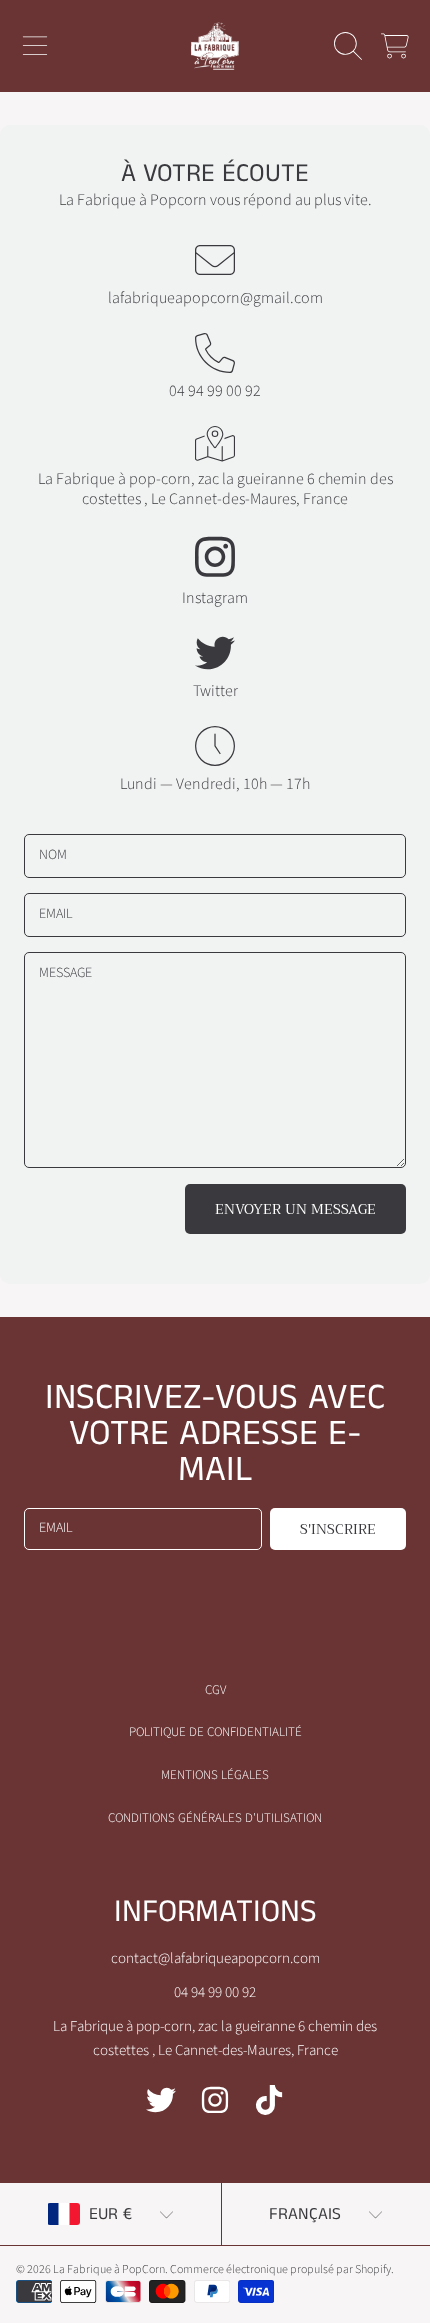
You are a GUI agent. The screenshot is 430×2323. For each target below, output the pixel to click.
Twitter (215, 691)
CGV (215, 1690)
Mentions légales (215, 1775)
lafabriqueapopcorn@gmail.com (215, 298)
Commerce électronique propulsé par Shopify (280, 2269)
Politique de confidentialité (215, 1732)
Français (305, 2214)
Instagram (215, 598)
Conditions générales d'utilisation (215, 1818)
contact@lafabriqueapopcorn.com (215, 1958)
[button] (35, 46)
